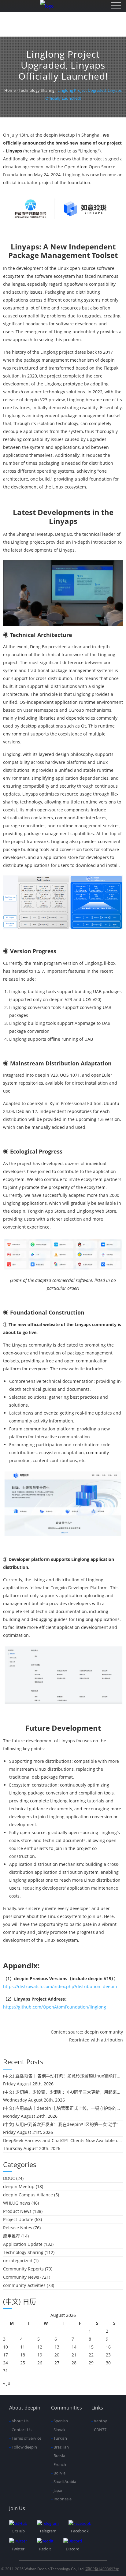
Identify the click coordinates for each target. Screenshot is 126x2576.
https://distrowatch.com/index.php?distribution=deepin (60, 1986)
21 (74, 2355)
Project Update (18, 2219)
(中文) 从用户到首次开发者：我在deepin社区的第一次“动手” (61, 2124)
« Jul (7, 2383)
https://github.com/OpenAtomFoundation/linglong (55, 2007)
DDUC (9, 2178)
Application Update (23, 2244)
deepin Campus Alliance (28, 2195)
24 (6, 2363)
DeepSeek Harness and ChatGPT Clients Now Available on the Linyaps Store (63, 2140)
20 (57, 2355)
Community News (21, 2277)
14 (74, 2347)
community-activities (24, 2285)
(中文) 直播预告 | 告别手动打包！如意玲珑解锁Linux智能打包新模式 (63, 2076)
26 (40, 2363)
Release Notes (18, 2228)
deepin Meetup (19, 2186)
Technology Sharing (23, 2252)
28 (74, 2363)
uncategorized (18, 2261)
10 (6, 2347)
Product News (17, 2211)
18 (23, 2355)
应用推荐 (12, 2236)
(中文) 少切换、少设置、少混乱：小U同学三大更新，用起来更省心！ (63, 2092)
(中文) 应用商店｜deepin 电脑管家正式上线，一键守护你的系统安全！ (63, 2108)
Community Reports (23, 2269)
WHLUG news (17, 2203)
